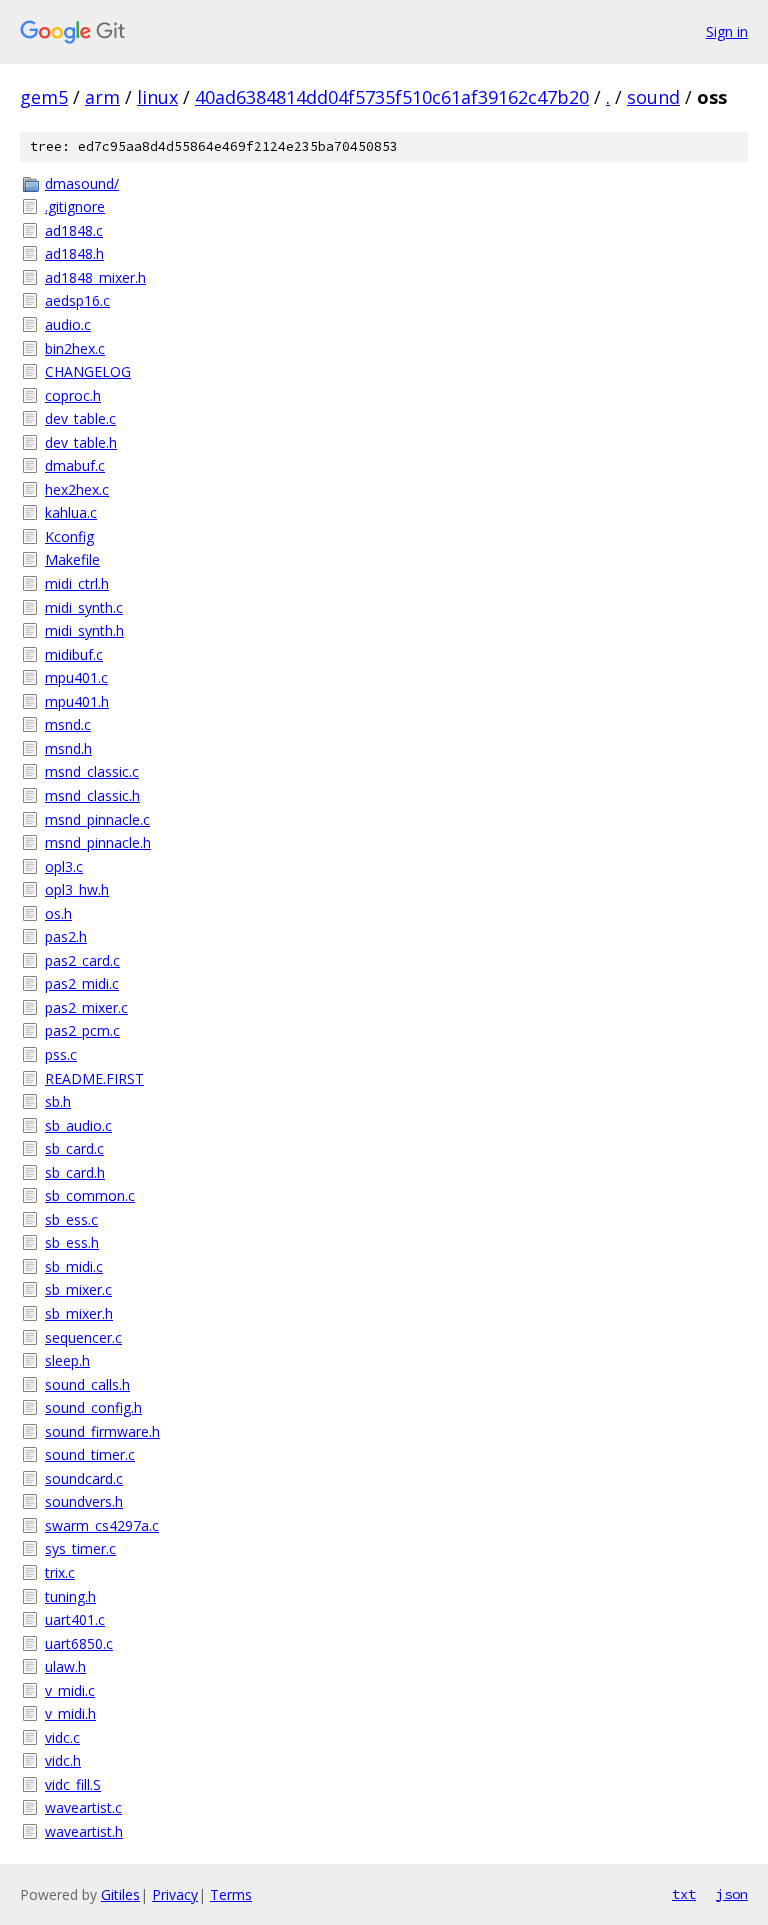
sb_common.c (90, 1195)
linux (157, 97)
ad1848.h (74, 253)
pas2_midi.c (82, 983)
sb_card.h (75, 1172)
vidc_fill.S (73, 1784)
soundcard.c (84, 1478)
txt (684, 1894)
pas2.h (66, 936)
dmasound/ (82, 183)
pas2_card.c (82, 960)
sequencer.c (83, 1337)
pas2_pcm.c (82, 1030)
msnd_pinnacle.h (98, 842)
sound (653, 97)
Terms (231, 1894)
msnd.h (68, 748)
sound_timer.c (90, 1454)
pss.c (61, 1054)
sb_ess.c (71, 1219)
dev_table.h (81, 442)
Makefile (72, 559)
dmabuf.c (75, 465)
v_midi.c (70, 1690)
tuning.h (70, 1596)
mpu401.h (77, 701)
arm (102, 97)
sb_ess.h (72, 1242)
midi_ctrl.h (77, 583)
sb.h (58, 1101)
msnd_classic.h (92, 795)
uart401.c (75, 1619)
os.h (58, 913)
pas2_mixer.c (86, 1007)
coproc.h (73, 395)
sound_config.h (93, 1407)
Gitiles (120, 1894)
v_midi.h (70, 1713)
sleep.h (67, 1360)
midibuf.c (74, 654)
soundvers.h (84, 1501)
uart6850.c (79, 1643)
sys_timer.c (80, 1548)
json (732, 1894)
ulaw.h (65, 1666)
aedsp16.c (77, 300)
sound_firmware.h (102, 1431)
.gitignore (75, 206)
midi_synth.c (84, 607)
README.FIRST (94, 1078)
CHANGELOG (88, 371)
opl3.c (64, 866)
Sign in (727, 31)
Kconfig (69, 536)
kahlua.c (71, 512)
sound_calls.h (87, 1384)
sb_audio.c (78, 1125)
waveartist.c (83, 1807)
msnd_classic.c (92, 771)
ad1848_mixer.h (95, 277)
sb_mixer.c (78, 1289)
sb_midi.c (74, 1266)
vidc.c (62, 1737)
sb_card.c (74, 1148)
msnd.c (68, 724)
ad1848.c (74, 230)
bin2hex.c (75, 348)
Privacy (175, 1894)
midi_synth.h (84, 630)
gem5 (44, 97)
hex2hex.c (77, 489)
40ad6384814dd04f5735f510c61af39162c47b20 (392, 97)
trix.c (60, 1572)
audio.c (68, 324)
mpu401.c (76, 677)
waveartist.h (84, 1831)
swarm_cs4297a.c (102, 1525)
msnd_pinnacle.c (97, 819)
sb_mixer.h (79, 1313)
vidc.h (63, 1760)
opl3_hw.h (77, 889)
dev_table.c (80, 418)
